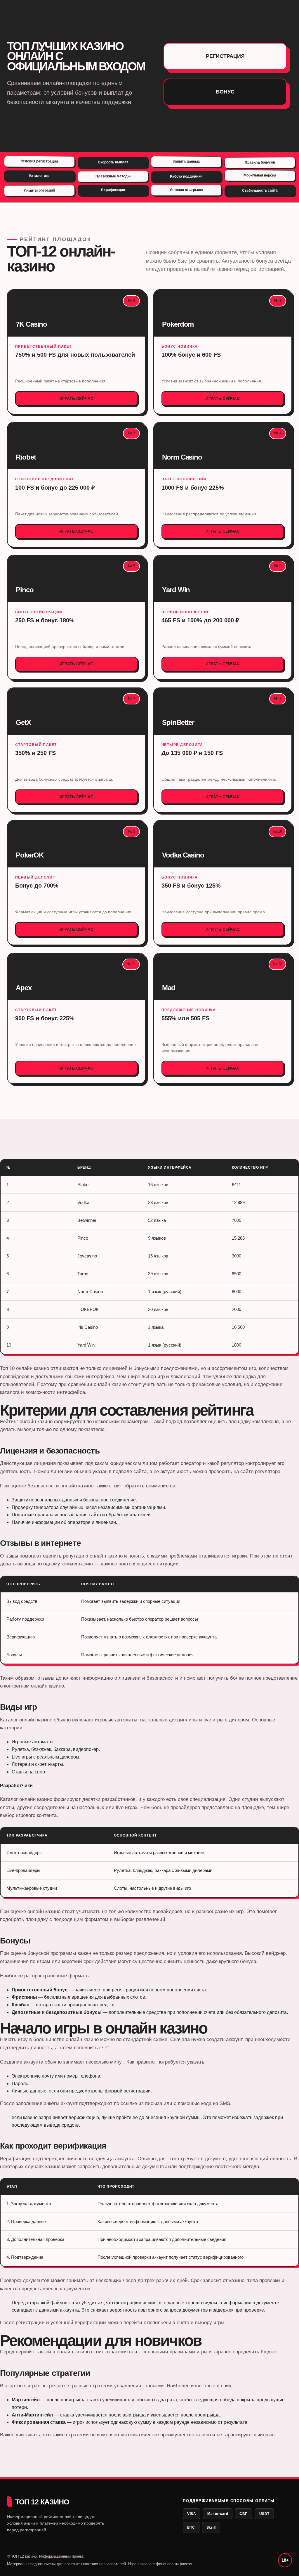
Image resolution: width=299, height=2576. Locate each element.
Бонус (225, 92)
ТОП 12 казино (42, 2502)
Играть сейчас (76, 399)
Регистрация (225, 56)
